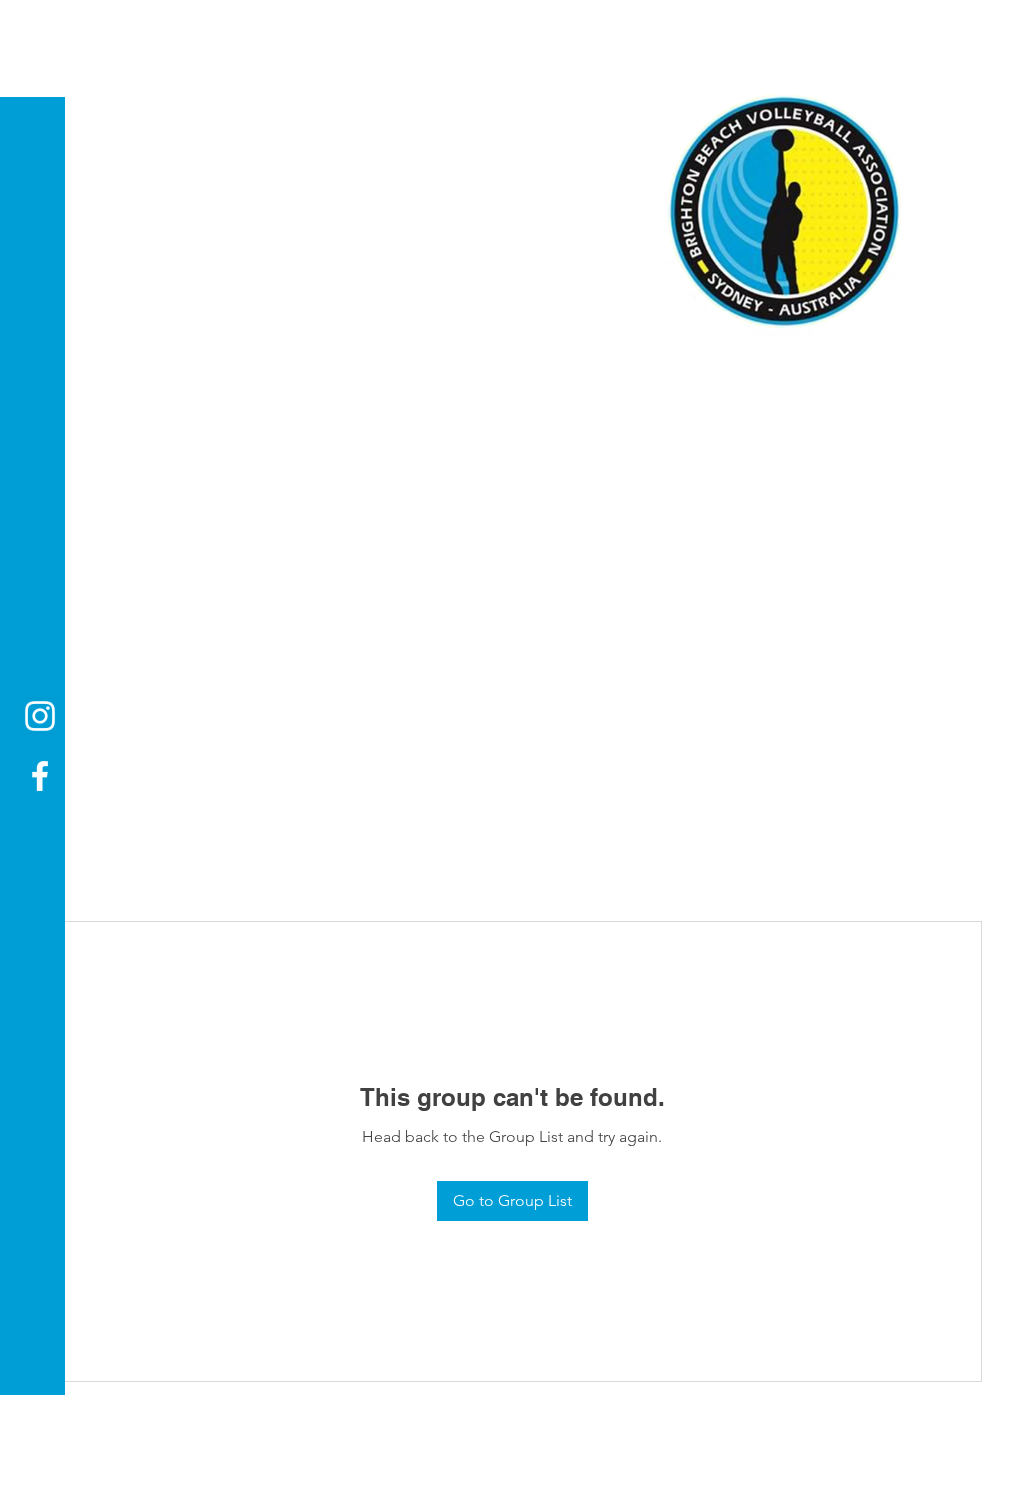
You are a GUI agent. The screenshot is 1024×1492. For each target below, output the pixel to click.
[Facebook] (40, 776)
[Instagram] (40, 716)
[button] (34, 29)
